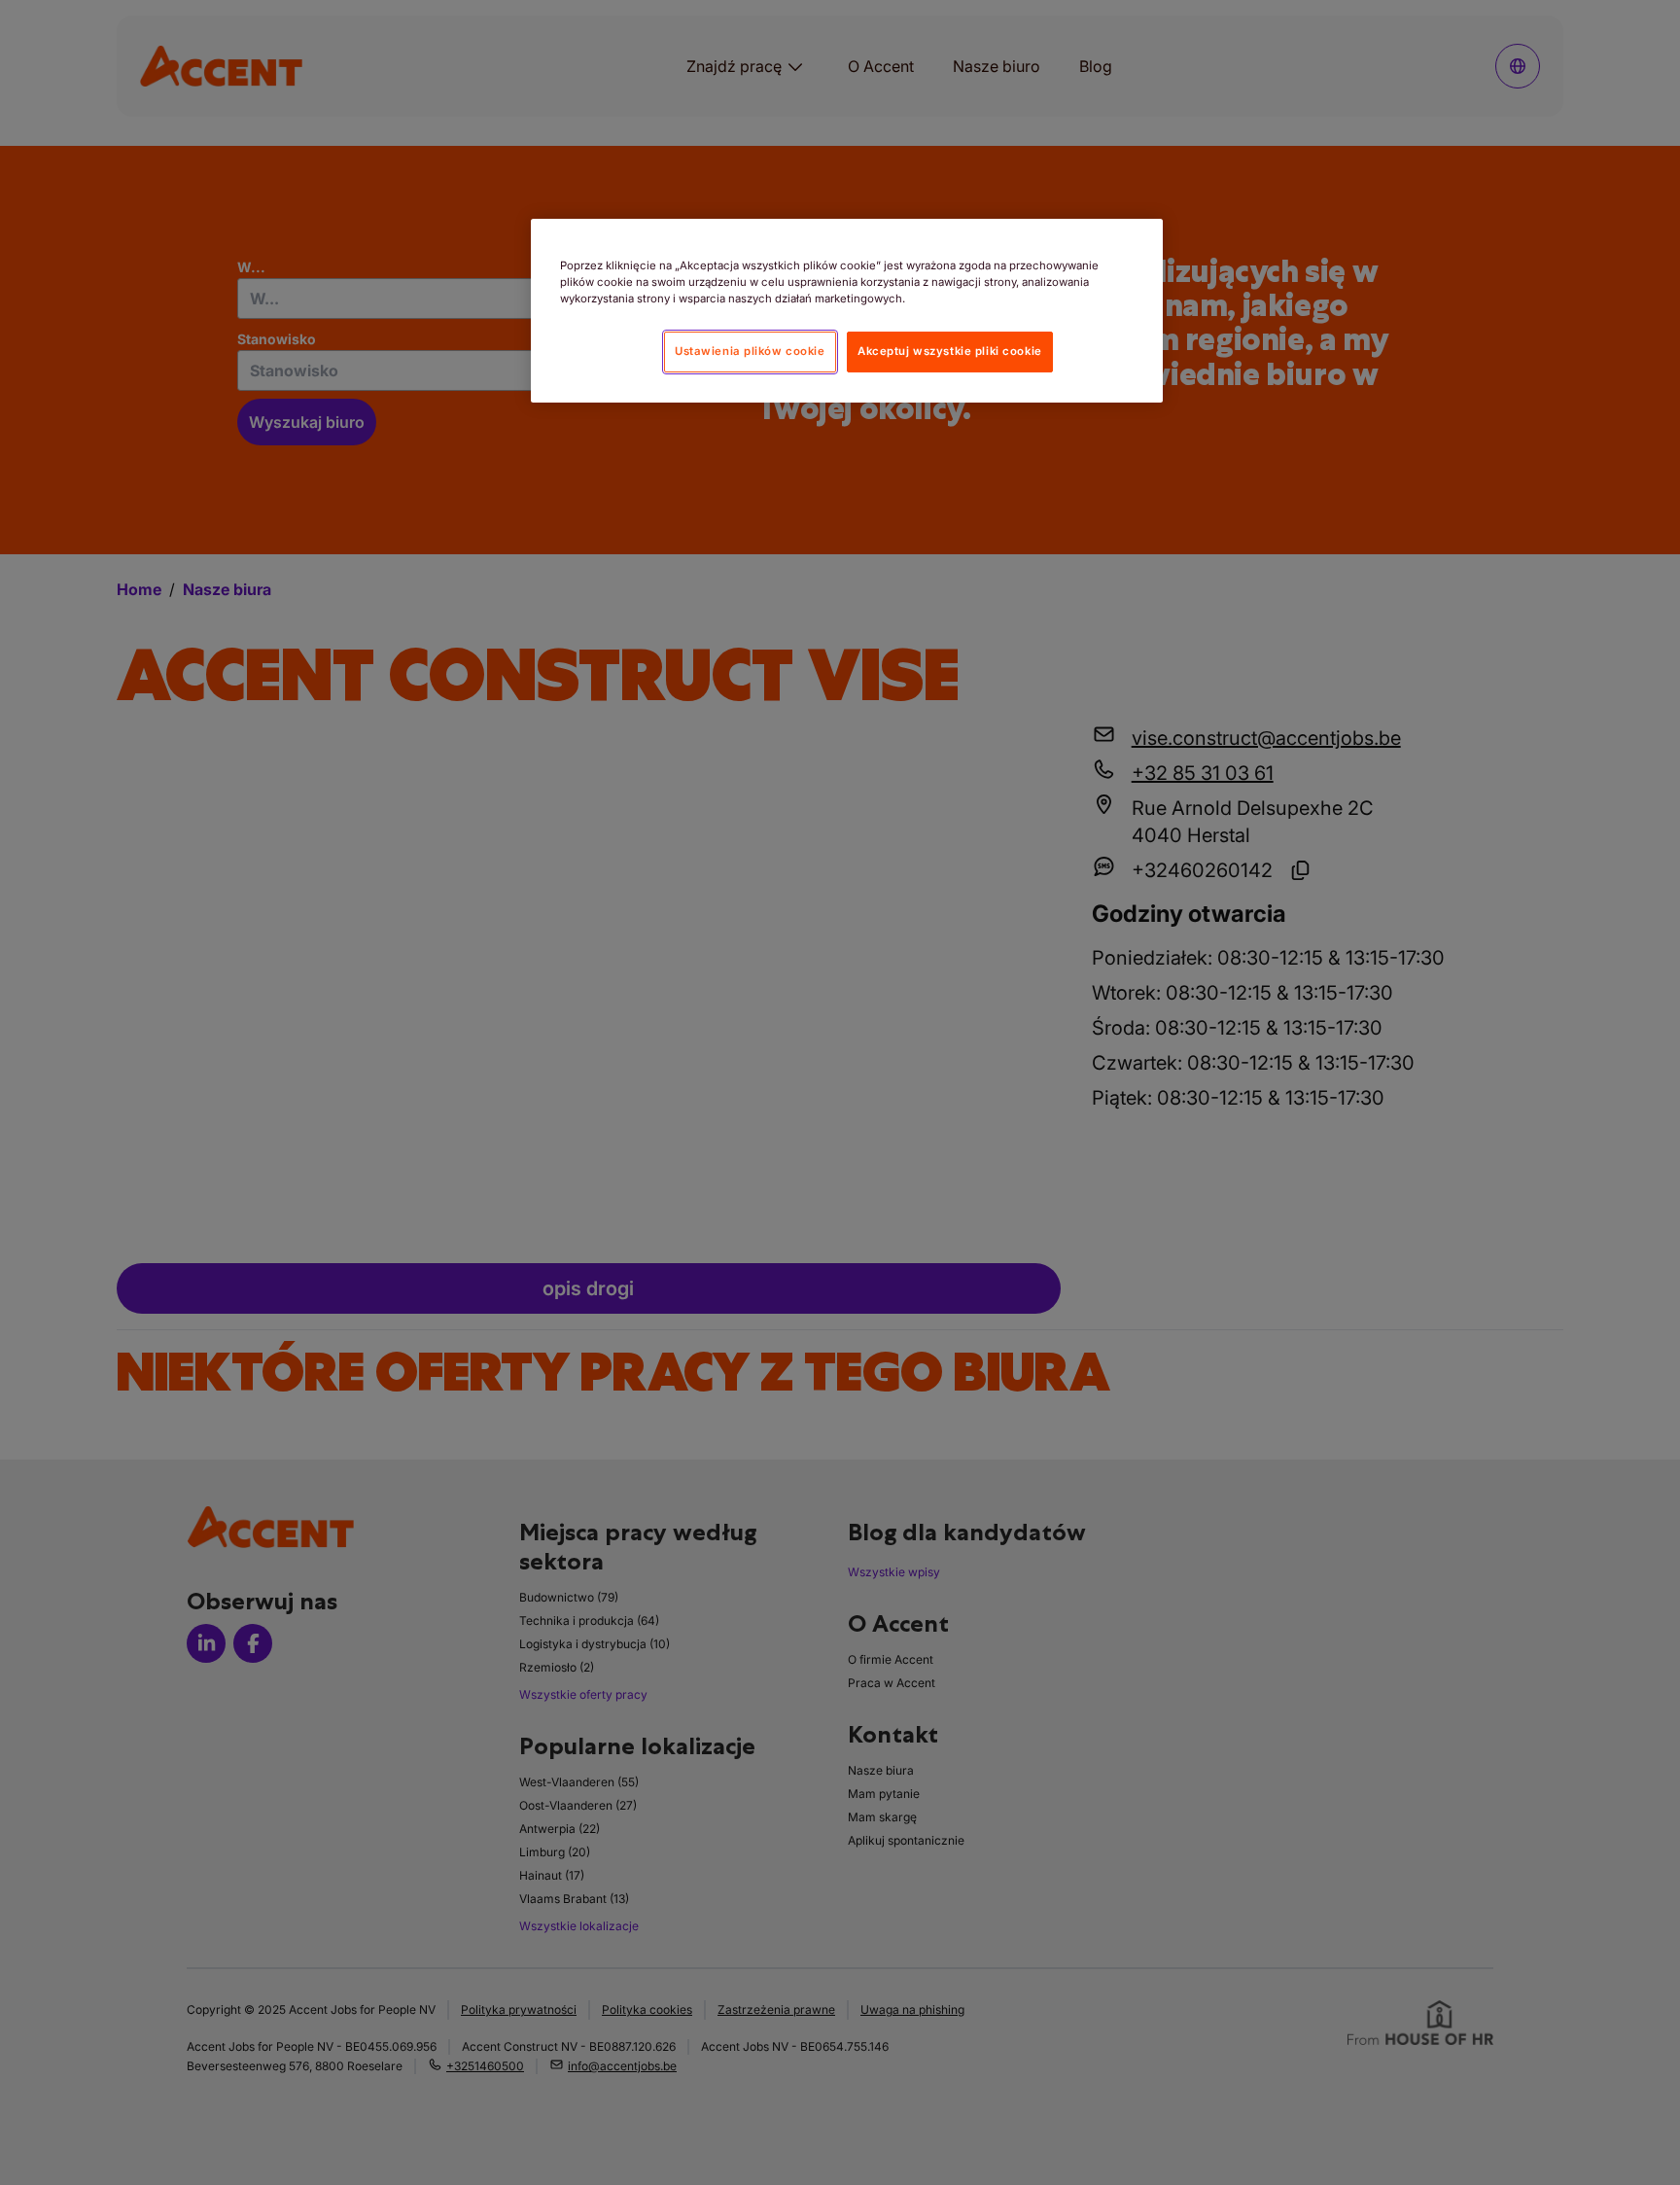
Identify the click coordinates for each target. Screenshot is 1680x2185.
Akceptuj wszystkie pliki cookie (950, 351)
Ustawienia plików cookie (750, 351)
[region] (847, 311)
